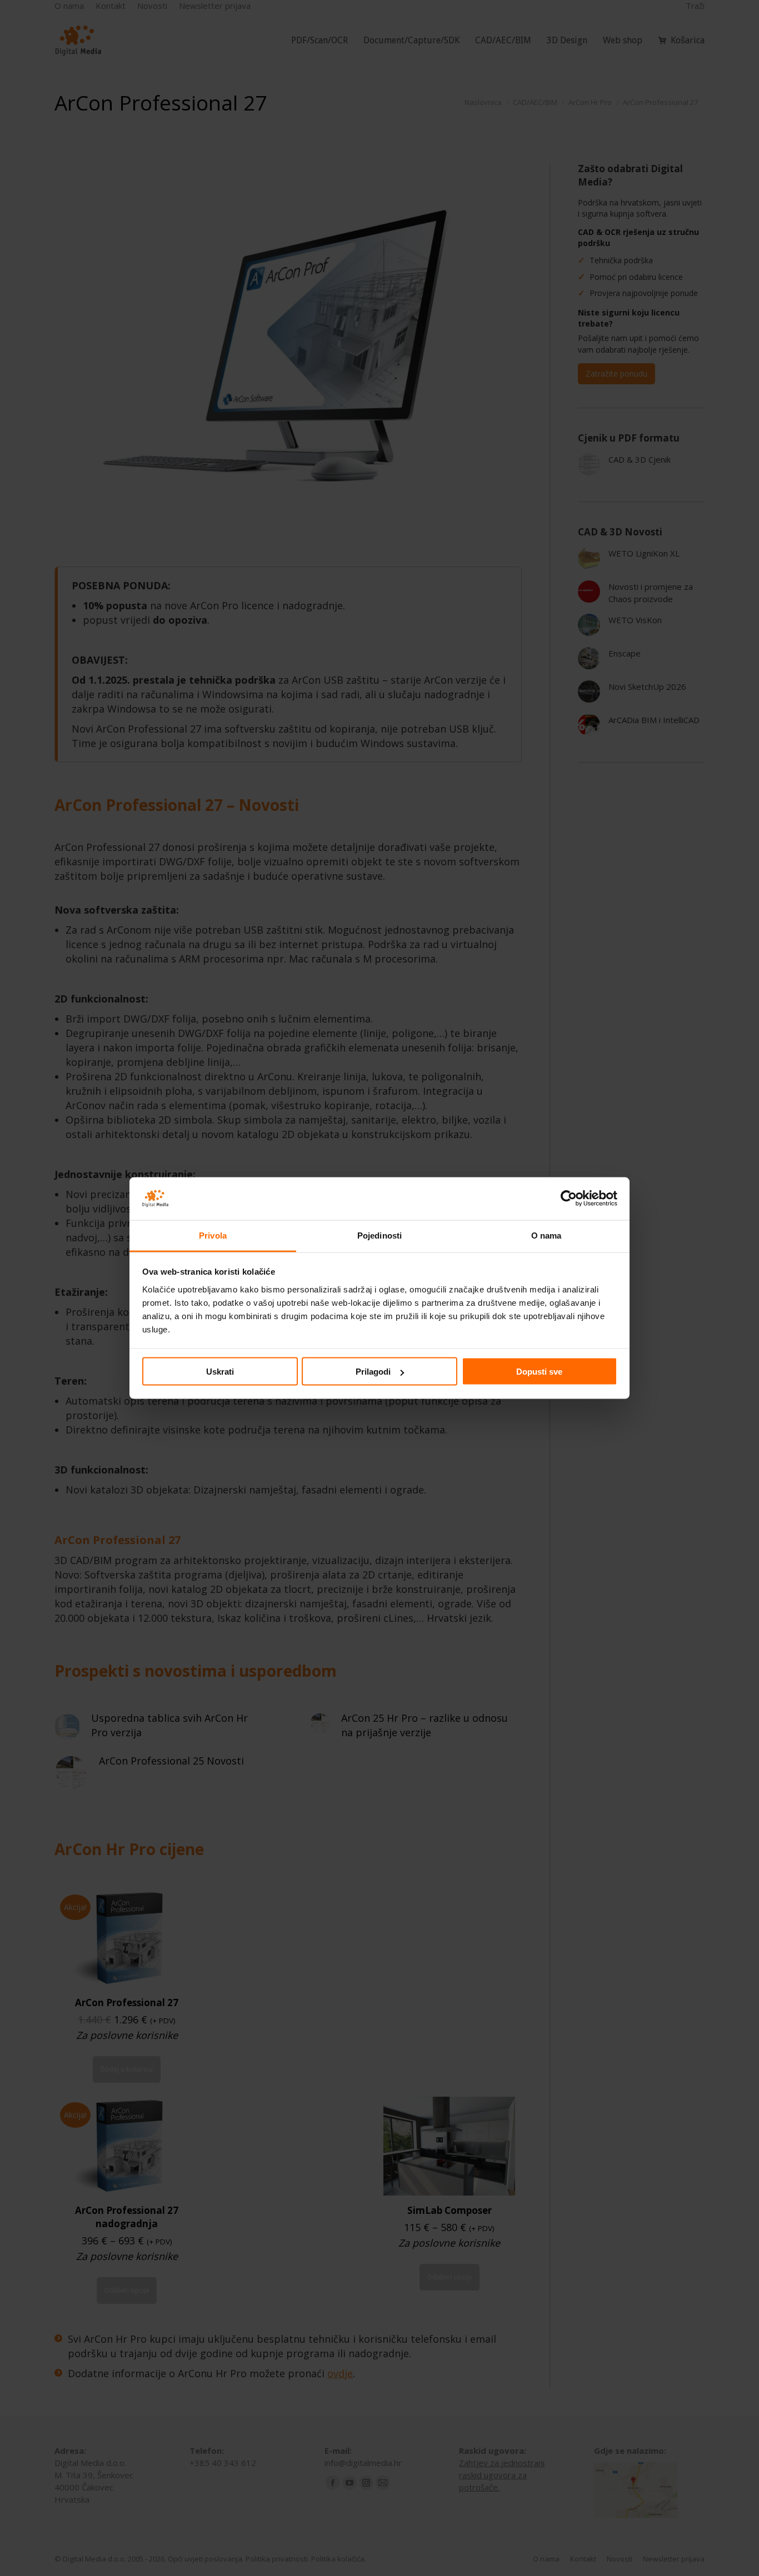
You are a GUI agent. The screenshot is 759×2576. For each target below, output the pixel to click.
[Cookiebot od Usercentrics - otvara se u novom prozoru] (569, 1199)
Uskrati (220, 1372)
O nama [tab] (546, 1235)
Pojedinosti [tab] (379, 1235)
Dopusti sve (539, 1372)
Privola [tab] (213, 1235)
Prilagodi (373, 1372)
